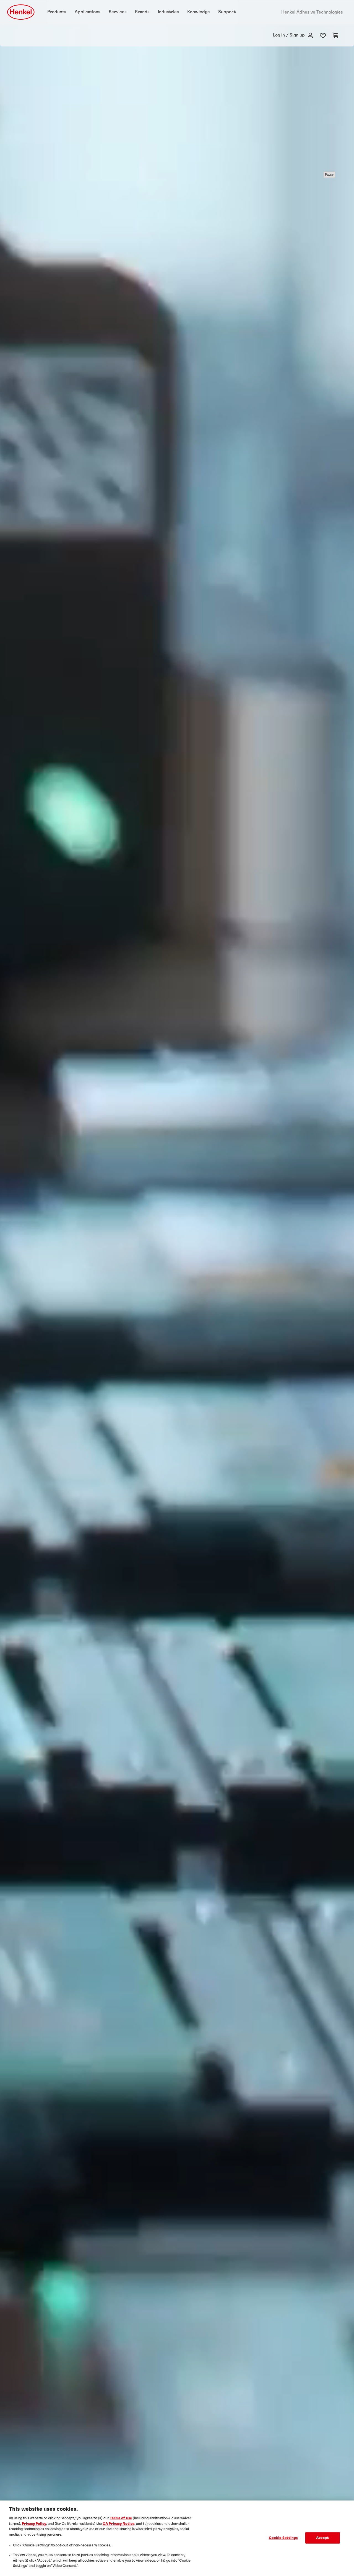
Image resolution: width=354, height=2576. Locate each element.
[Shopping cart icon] (335, 35)
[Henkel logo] (21, 12)
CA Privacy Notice (119, 2524)
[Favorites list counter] (323, 35)
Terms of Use (121, 2518)
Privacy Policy (34, 2524)
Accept (322, 2538)
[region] (177, 2538)
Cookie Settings (283, 2538)
